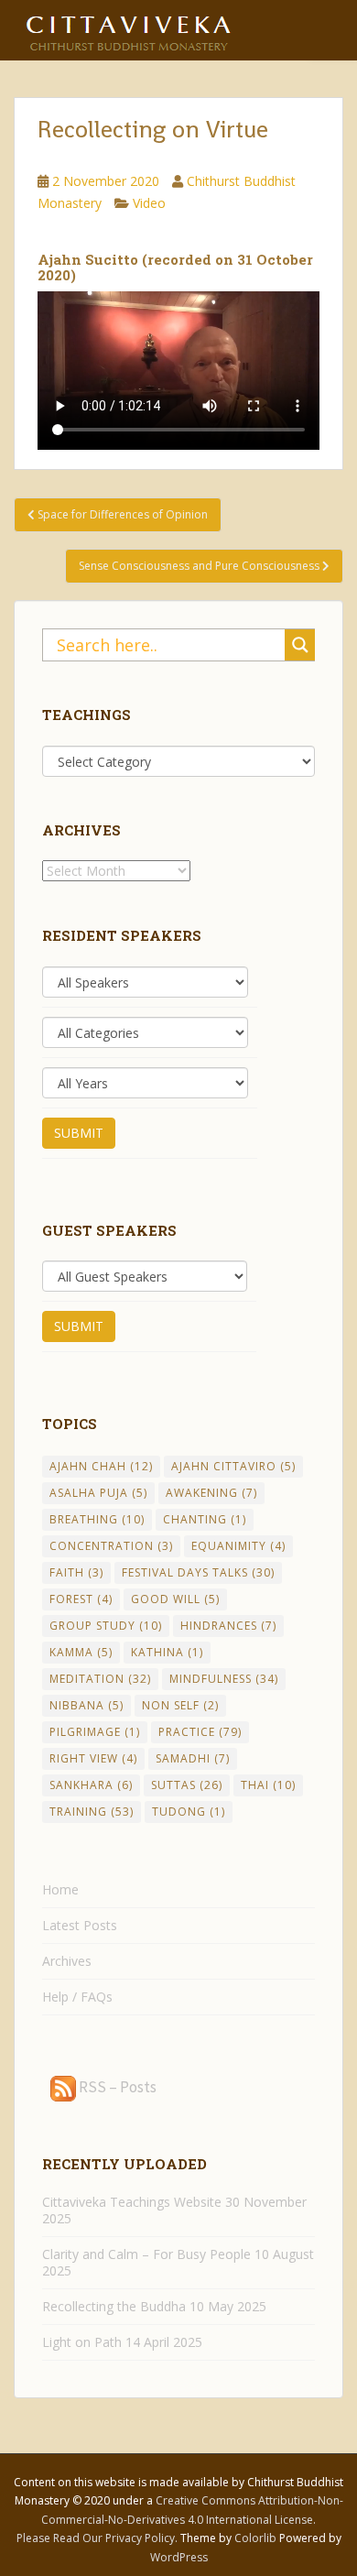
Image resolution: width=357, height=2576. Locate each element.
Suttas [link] (187, 1785)
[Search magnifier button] (300, 645)
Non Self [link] (180, 1705)
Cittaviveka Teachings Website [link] (132, 2202)
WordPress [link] (179, 2557)
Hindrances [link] (228, 1626)
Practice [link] (200, 1732)
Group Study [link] (106, 1626)
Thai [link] (268, 1785)
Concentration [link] (111, 1546)
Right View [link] (93, 1758)
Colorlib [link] (255, 2538)
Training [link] (92, 1812)
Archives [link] (67, 1961)
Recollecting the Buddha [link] (114, 2306)
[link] (128, 27)
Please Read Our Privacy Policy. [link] (98, 2538)
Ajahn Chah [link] (101, 1466)
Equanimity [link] (238, 1546)
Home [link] (60, 1889)
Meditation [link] (100, 1679)
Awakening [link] (211, 1493)
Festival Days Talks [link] (198, 1572)
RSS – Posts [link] (116, 2087)
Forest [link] (81, 1599)
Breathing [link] (97, 1519)
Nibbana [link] (87, 1705)
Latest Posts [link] (80, 1925)
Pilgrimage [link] (95, 1732)
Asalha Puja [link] (98, 1493)
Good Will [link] (175, 1599)
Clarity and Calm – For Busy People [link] (146, 2254)
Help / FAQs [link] (77, 1997)
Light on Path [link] (82, 2342)
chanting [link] (205, 1519)
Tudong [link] (189, 1812)
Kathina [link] (167, 1652)
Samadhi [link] (193, 1758)
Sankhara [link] (91, 1785)
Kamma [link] (81, 1652)
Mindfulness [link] (224, 1679)
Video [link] (149, 203)
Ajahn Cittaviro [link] (233, 1466)
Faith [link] (76, 1572)
